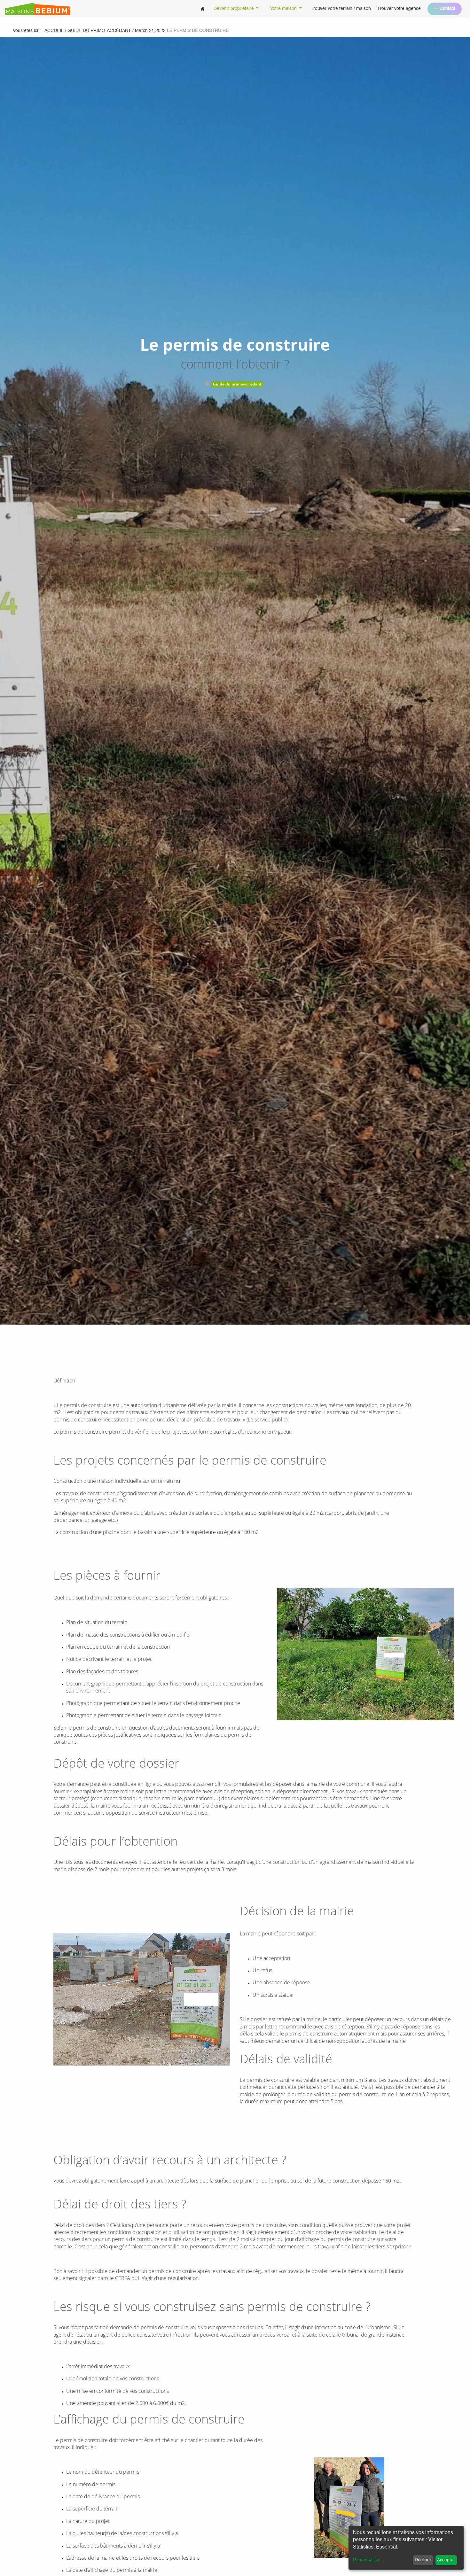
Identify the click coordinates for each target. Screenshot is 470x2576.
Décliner (423, 2560)
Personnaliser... (369, 2560)
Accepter (446, 2560)
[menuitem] (203, 9)
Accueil (54, 31)
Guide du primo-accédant (237, 384)
